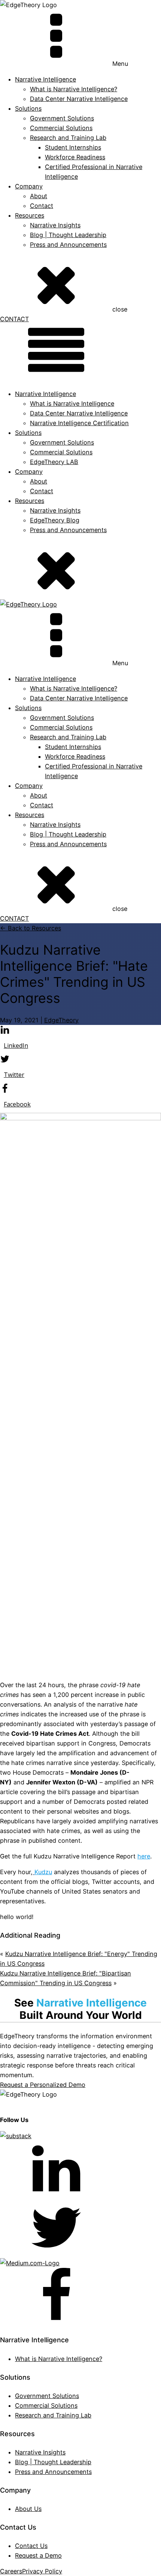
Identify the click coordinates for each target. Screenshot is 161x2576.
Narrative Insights (55, 225)
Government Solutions (62, 118)
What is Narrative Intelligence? (74, 89)
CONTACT (14, 319)
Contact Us (31, 2546)
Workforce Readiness (75, 157)
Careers (11, 2571)
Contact (42, 206)
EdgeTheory (61, 1020)
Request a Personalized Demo (43, 2085)
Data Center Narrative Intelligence (79, 99)
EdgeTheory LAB (54, 462)
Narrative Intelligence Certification (79, 423)
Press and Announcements (68, 245)
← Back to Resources (31, 928)
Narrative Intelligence (45, 394)
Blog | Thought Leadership (68, 235)
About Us (28, 2509)
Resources (30, 215)
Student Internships (73, 147)
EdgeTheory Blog (55, 520)
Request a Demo (38, 2555)
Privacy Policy (42, 2571)
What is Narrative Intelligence (72, 403)
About (39, 196)
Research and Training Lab (68, 138)
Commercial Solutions (61, 128)
